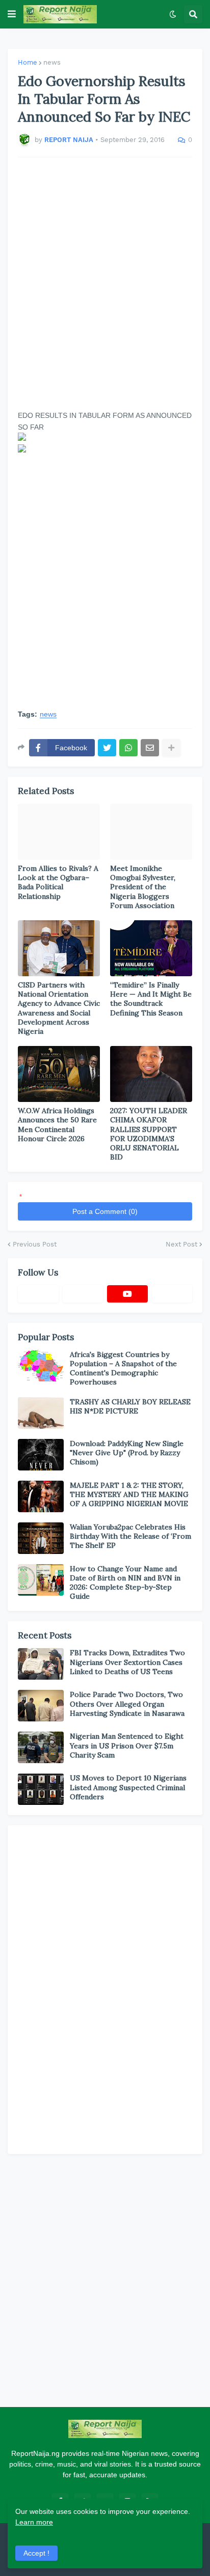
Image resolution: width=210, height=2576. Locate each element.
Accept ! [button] (36, 2553)
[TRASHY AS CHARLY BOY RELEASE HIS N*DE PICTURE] (41, 1413)
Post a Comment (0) (105, 1211)
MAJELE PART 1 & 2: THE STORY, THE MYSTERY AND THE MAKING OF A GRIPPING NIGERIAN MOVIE (129, 1494)
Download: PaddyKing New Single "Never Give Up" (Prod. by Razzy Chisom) (127, 1453)
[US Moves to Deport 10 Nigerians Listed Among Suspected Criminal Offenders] (41, 1789)
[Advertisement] (105, 284)
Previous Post (35, 1244)
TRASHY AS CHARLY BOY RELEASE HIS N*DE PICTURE (130, 1406)
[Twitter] (107, 748)
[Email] (150, 748)
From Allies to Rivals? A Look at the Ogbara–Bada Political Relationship (58, 882)
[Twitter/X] (83, 1294)
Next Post (181, 1244)
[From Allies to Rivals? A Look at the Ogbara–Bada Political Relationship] (59, 832)
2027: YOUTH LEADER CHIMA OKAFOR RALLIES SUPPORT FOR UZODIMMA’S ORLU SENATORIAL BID (149, 1134)
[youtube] (127, 1294)
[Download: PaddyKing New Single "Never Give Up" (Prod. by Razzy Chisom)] (41, 1455)
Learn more (34, 2522)
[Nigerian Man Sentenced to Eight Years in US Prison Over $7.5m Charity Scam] (41, 1747)
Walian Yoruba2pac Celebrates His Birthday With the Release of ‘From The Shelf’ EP (130, 1536)
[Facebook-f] (38, 1294)
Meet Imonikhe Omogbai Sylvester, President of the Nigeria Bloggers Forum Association (143, 887)
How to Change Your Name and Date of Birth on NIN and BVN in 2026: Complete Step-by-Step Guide (125, 1583)
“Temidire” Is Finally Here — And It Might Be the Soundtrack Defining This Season (151, 999)
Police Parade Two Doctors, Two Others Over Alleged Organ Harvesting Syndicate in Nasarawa (127, 1704)
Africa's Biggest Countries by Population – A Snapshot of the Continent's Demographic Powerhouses (123, 1368)
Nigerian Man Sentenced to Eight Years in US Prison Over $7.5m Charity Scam (127, 1745)
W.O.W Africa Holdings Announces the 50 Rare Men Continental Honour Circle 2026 (57, 1125)
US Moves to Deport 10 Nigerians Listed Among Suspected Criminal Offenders (128, 1787)
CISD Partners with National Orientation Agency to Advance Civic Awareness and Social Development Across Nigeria (59, 1008)
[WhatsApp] (128, 748)
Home (28, 62)
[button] (12, 14)
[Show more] (171, 748)
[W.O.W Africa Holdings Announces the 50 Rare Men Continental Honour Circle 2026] (59, 1074)
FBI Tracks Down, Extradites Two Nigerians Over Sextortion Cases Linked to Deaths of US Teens (127, 1662)
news (52, 62)
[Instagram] (172, 1294)
